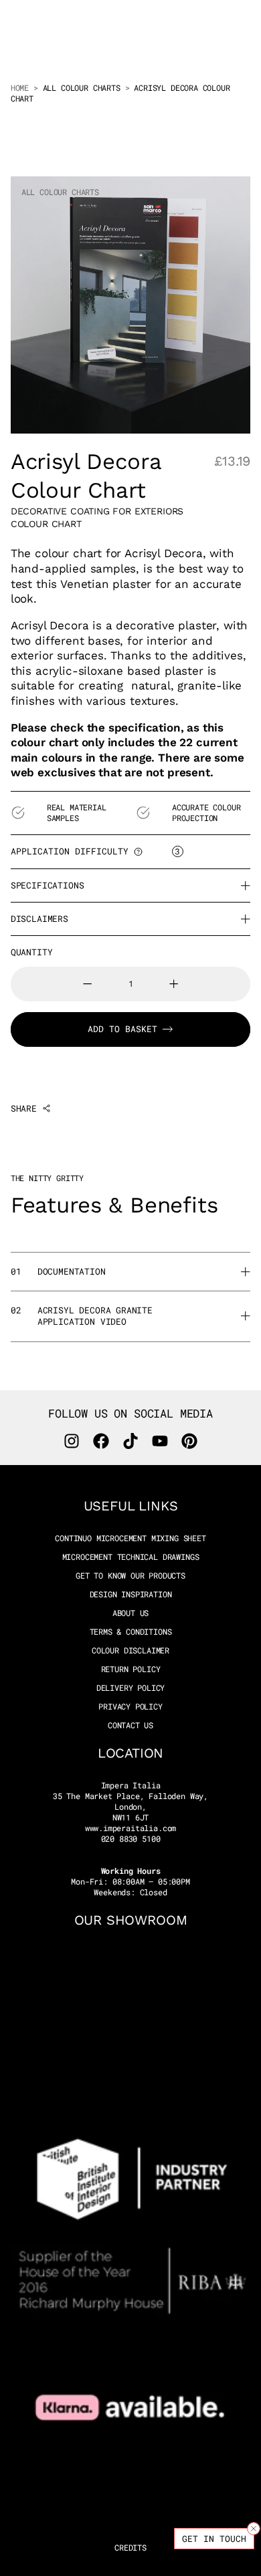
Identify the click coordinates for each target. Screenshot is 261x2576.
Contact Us (130, 1725)
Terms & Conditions (131, 1632)
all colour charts (82, 88)
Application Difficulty (70, 851)
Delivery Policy (130, 1688)
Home (20, 88)
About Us (131, 1613)
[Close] (254, 2529)
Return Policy (131, 1669)
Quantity (32, 952)
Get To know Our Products (130, 1576)
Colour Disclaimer (130, 1650)
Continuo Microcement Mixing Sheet (130, 1538)
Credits (130, 2547)
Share (24, 1109)
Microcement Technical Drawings (131, 1557)
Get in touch (214, 2539)
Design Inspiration (131, 1594)
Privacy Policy (130, 1707)
